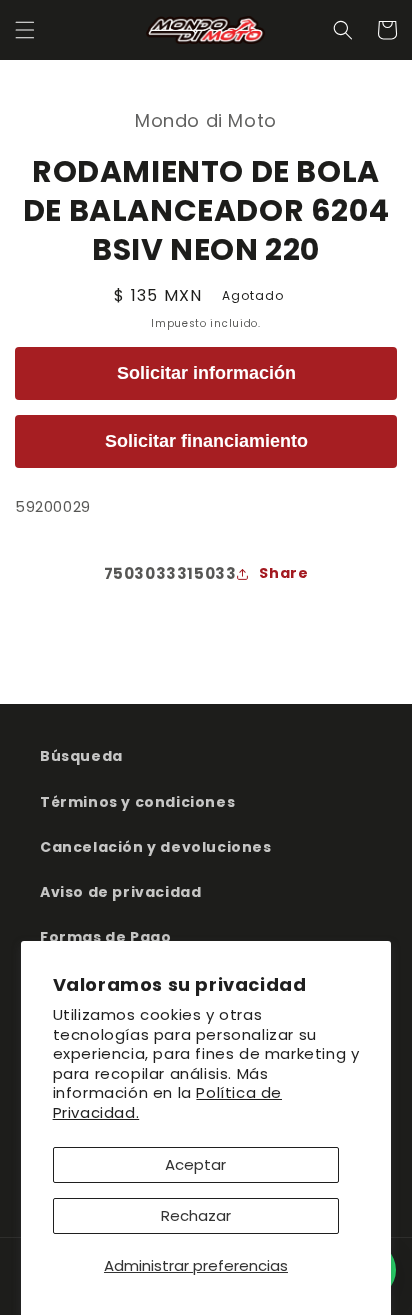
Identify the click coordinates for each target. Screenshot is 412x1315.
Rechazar (196, 1215)
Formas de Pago (105, 937)
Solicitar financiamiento (206, 441)
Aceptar (195, 1164)
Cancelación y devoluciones (156, 847)
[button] (25, 30)
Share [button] (283, 573)
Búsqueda (81, 756)
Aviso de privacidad (120, 892)
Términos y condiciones (137, 802)
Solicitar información (206, 373)
